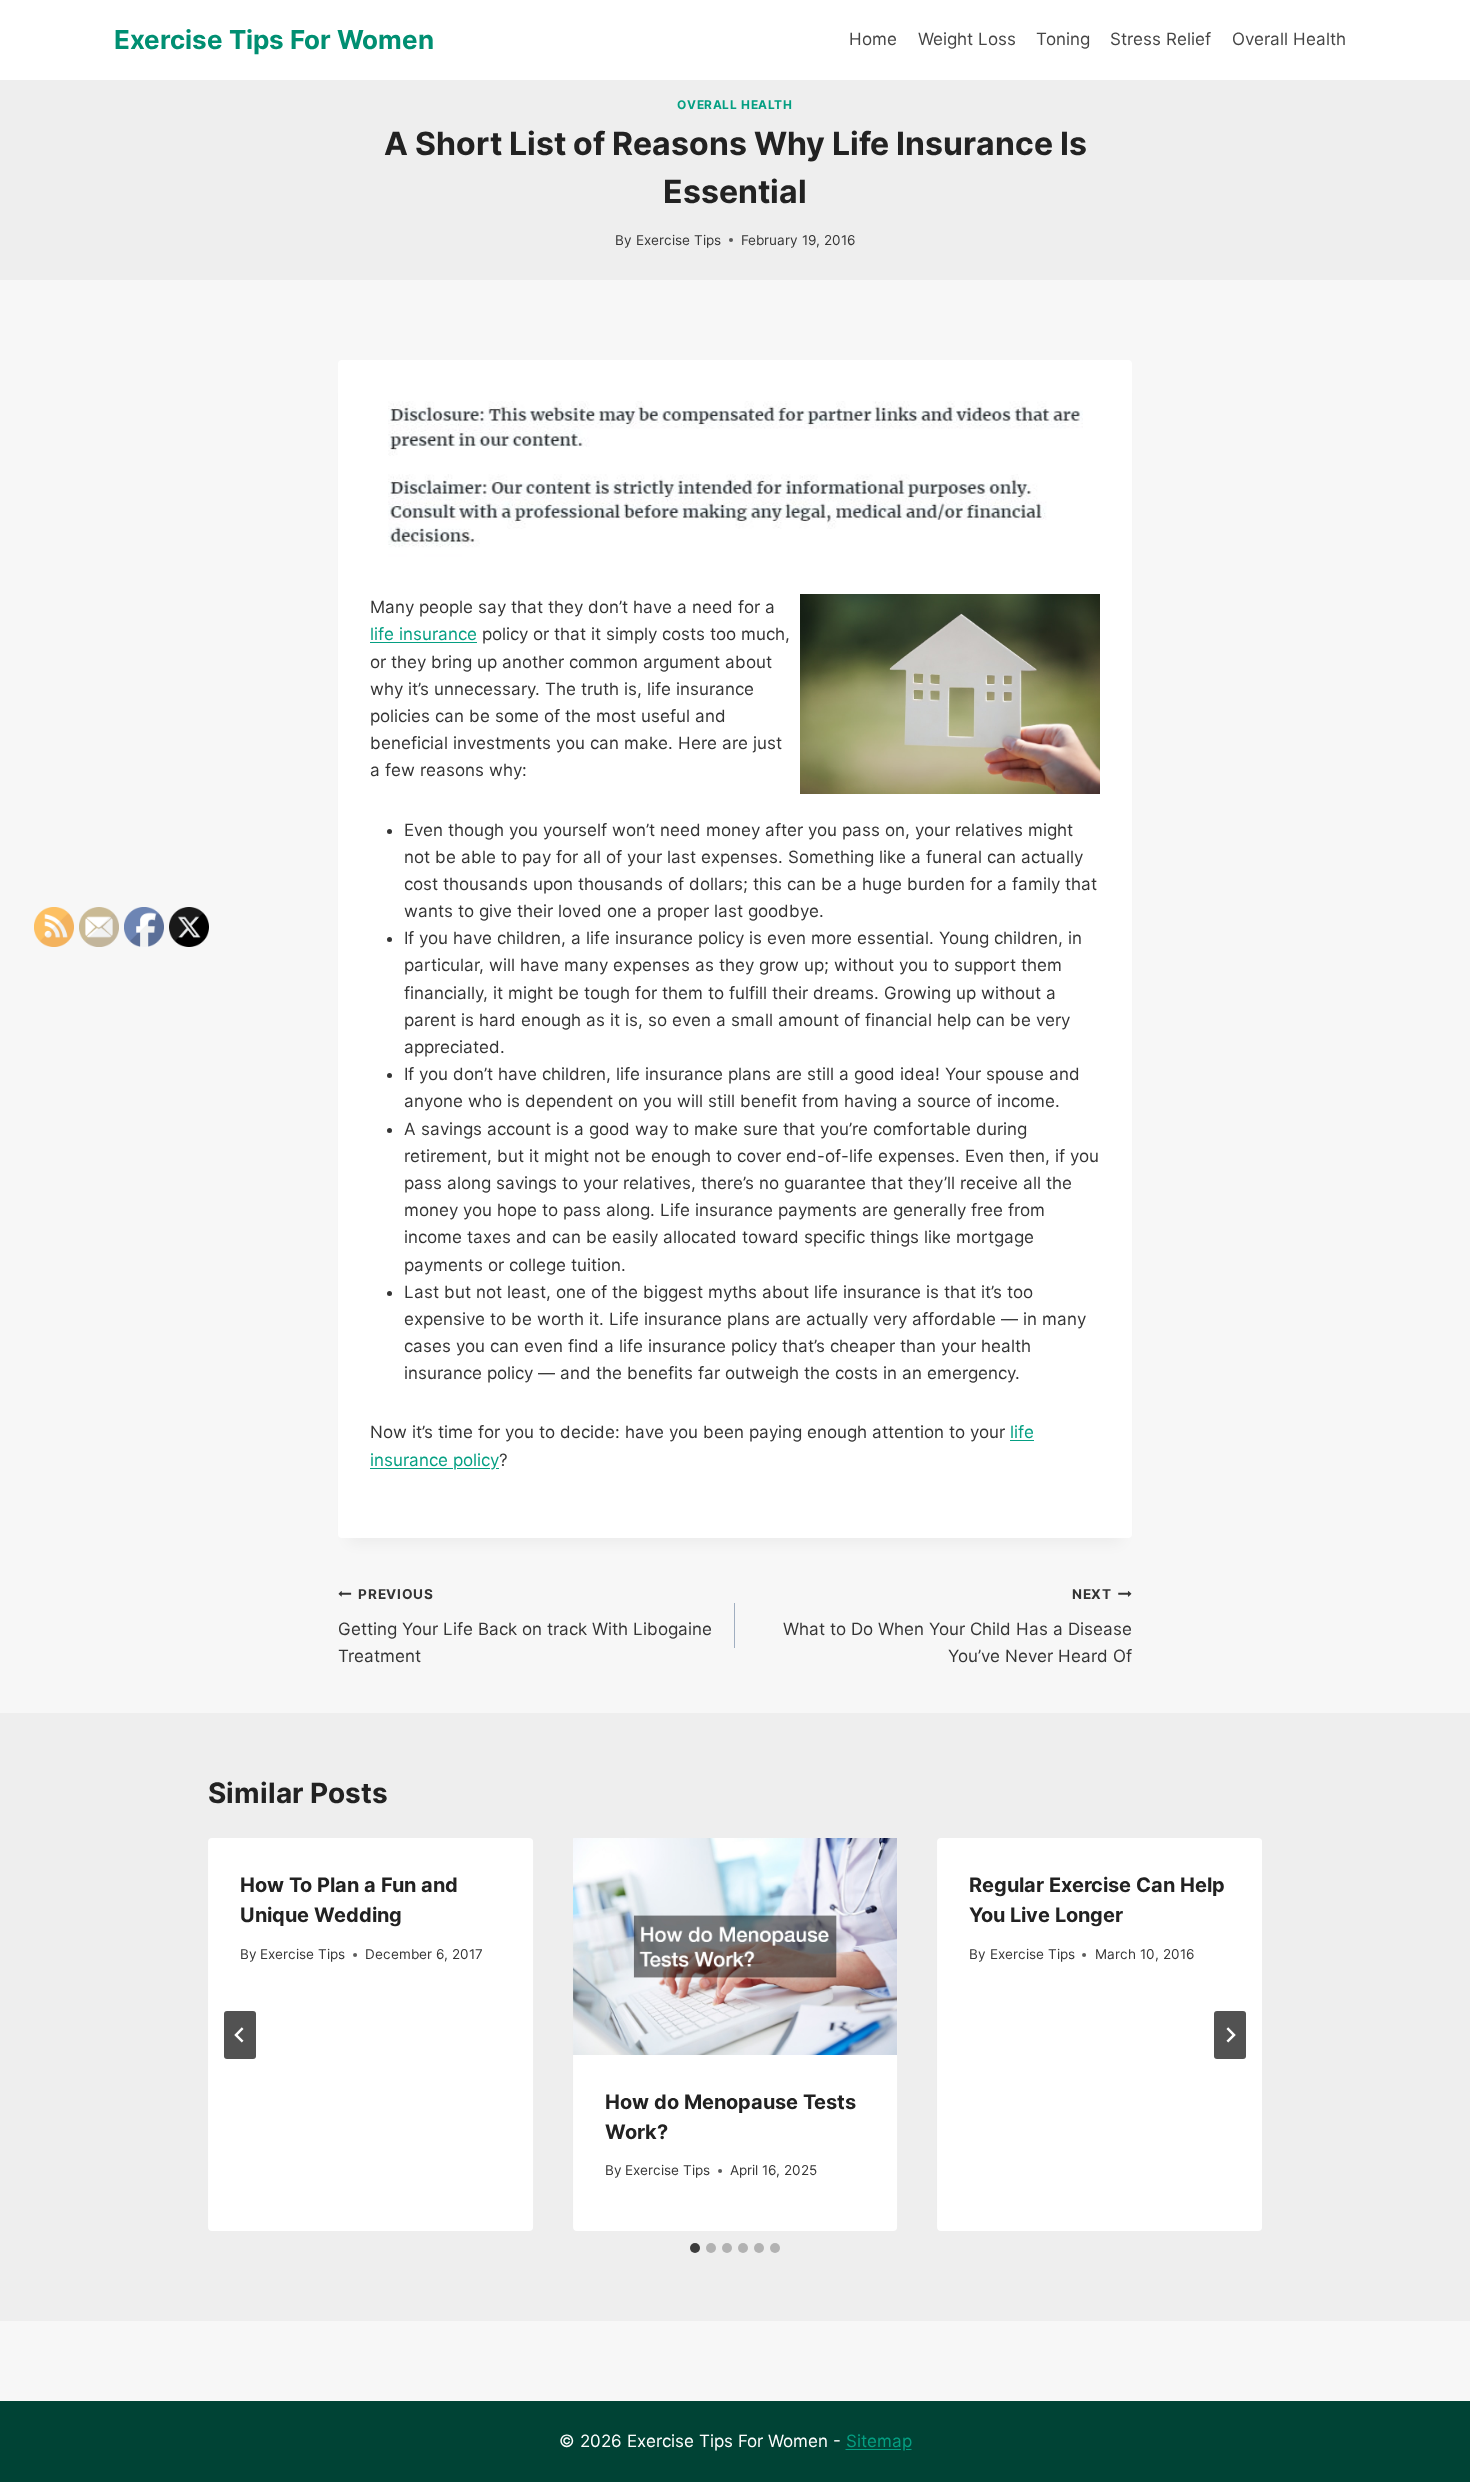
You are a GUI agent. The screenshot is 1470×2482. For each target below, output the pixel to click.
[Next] (1230, 2035)
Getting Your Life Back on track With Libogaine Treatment (525, 1626)
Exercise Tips (678, 240)
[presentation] (735, 1946)
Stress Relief (1160, 39)
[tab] (695, 2248)
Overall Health (1289, 39)
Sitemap (879, 2441)
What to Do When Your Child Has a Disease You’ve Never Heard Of (957, 1626)
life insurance (423, 634)
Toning (1063, 39)
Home (873, 39)
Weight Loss (967, 39)
